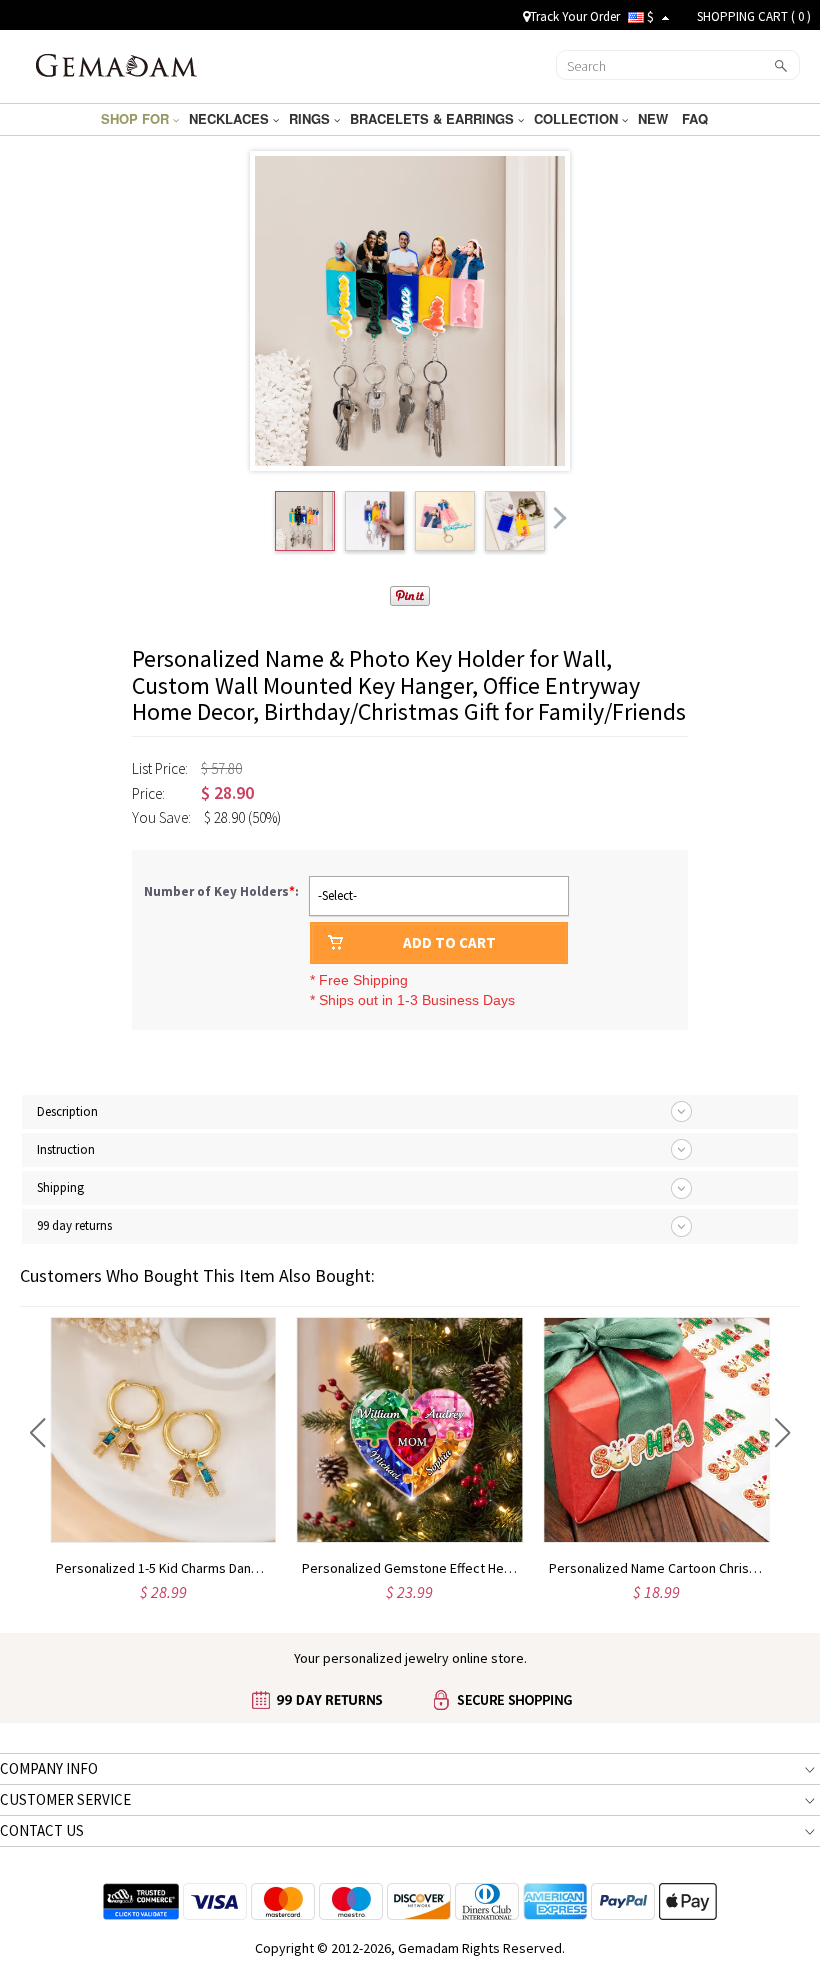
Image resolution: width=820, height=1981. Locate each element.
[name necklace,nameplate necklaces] (116, 64)
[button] (37, 1433)
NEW (655, 118)
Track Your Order (575, 16)
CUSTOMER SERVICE (65, 1799)
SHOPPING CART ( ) (754, 16)
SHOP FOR (137, 118)
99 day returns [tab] (74, 1225)
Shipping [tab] (60, 1187)
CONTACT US (42, 1830)
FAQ (697, 118)
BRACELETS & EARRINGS (434, 118)
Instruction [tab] (66, 1149)
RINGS (311, 118)
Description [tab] (67, 1111)
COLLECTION (578, 118)
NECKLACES (231, 118)
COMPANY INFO (49, 1768)
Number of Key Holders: (223, 891)
